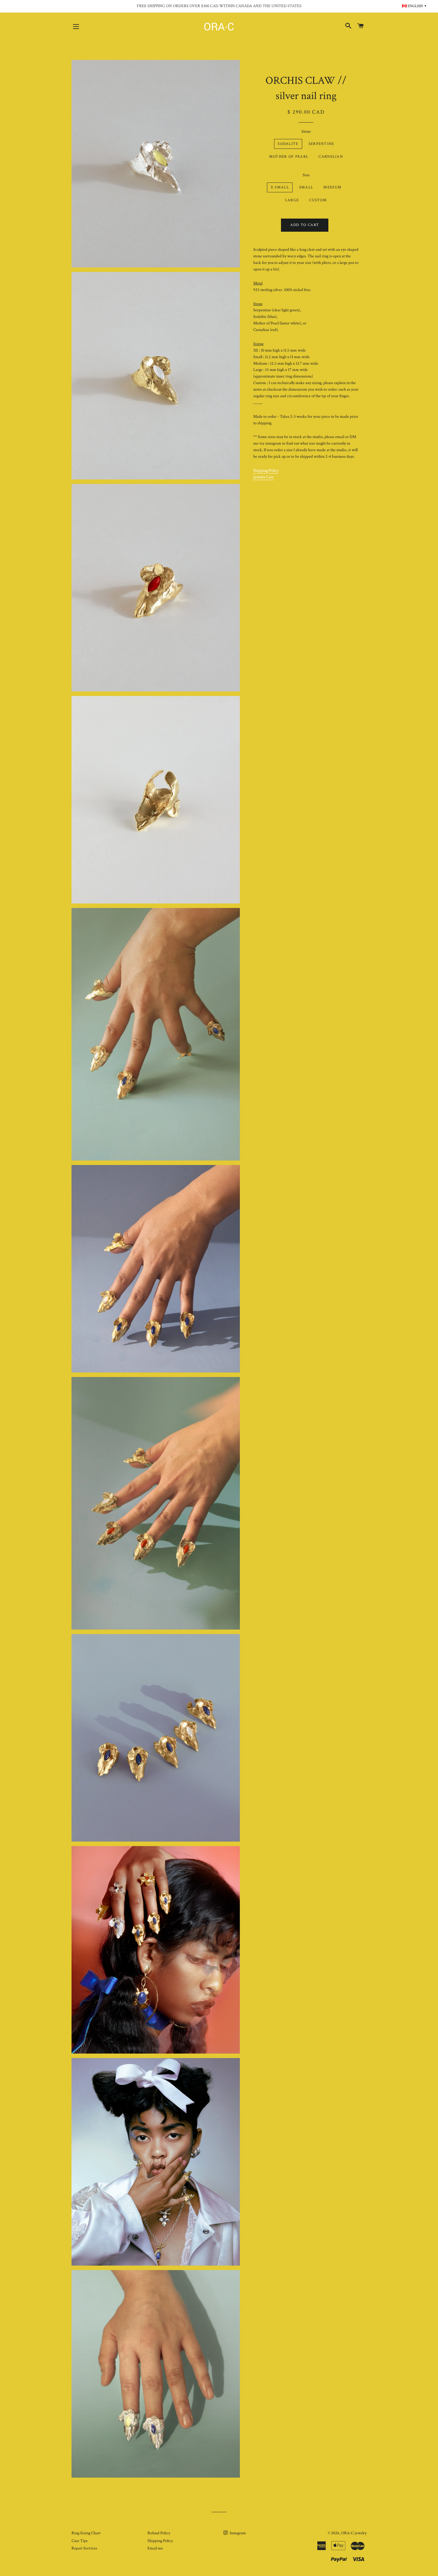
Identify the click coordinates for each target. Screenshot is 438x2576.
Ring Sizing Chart (86, 2533)
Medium (332, 187)
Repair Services (84, 2548)
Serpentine (321, 144)
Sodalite (288, 144)
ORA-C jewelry (354, 2533)
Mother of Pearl (289, 157)
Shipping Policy (266, 471)
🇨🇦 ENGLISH (414, 6)
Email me (155, 2548)
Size (306, 175)
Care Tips (80, 2541)
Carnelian (331, 157)
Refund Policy (159, 2533)
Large (292, 200)
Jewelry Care (264, 477)
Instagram (237, 2533)
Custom (318, 200)
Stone (306, 131)
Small (306, 187)
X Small (280, 187)
